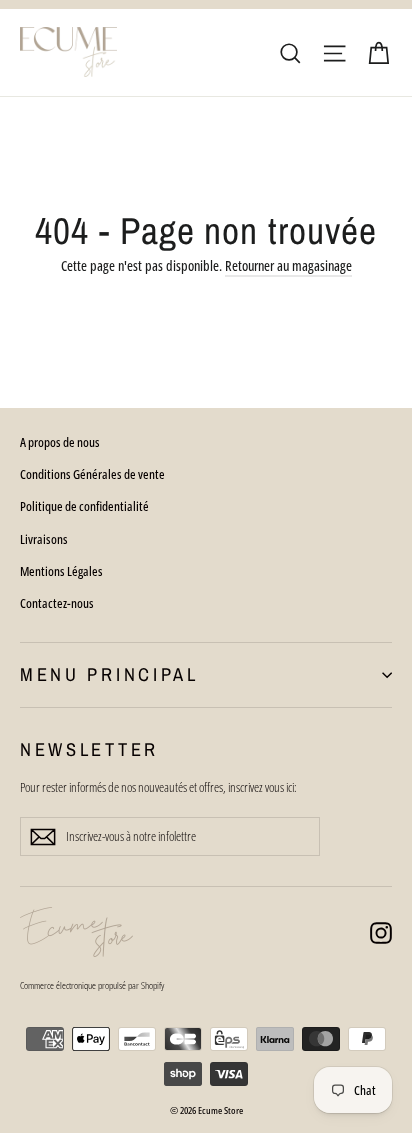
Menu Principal (109, 674)
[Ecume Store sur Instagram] (381, 932)
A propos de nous (60, 442)
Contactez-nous (57, 603)
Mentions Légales (61, 571)
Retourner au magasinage (288, 265)
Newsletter (89, 749)
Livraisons (44, 539)
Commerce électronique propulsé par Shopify (92, 985)
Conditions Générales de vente (92, 474)
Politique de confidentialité (84, 506)
